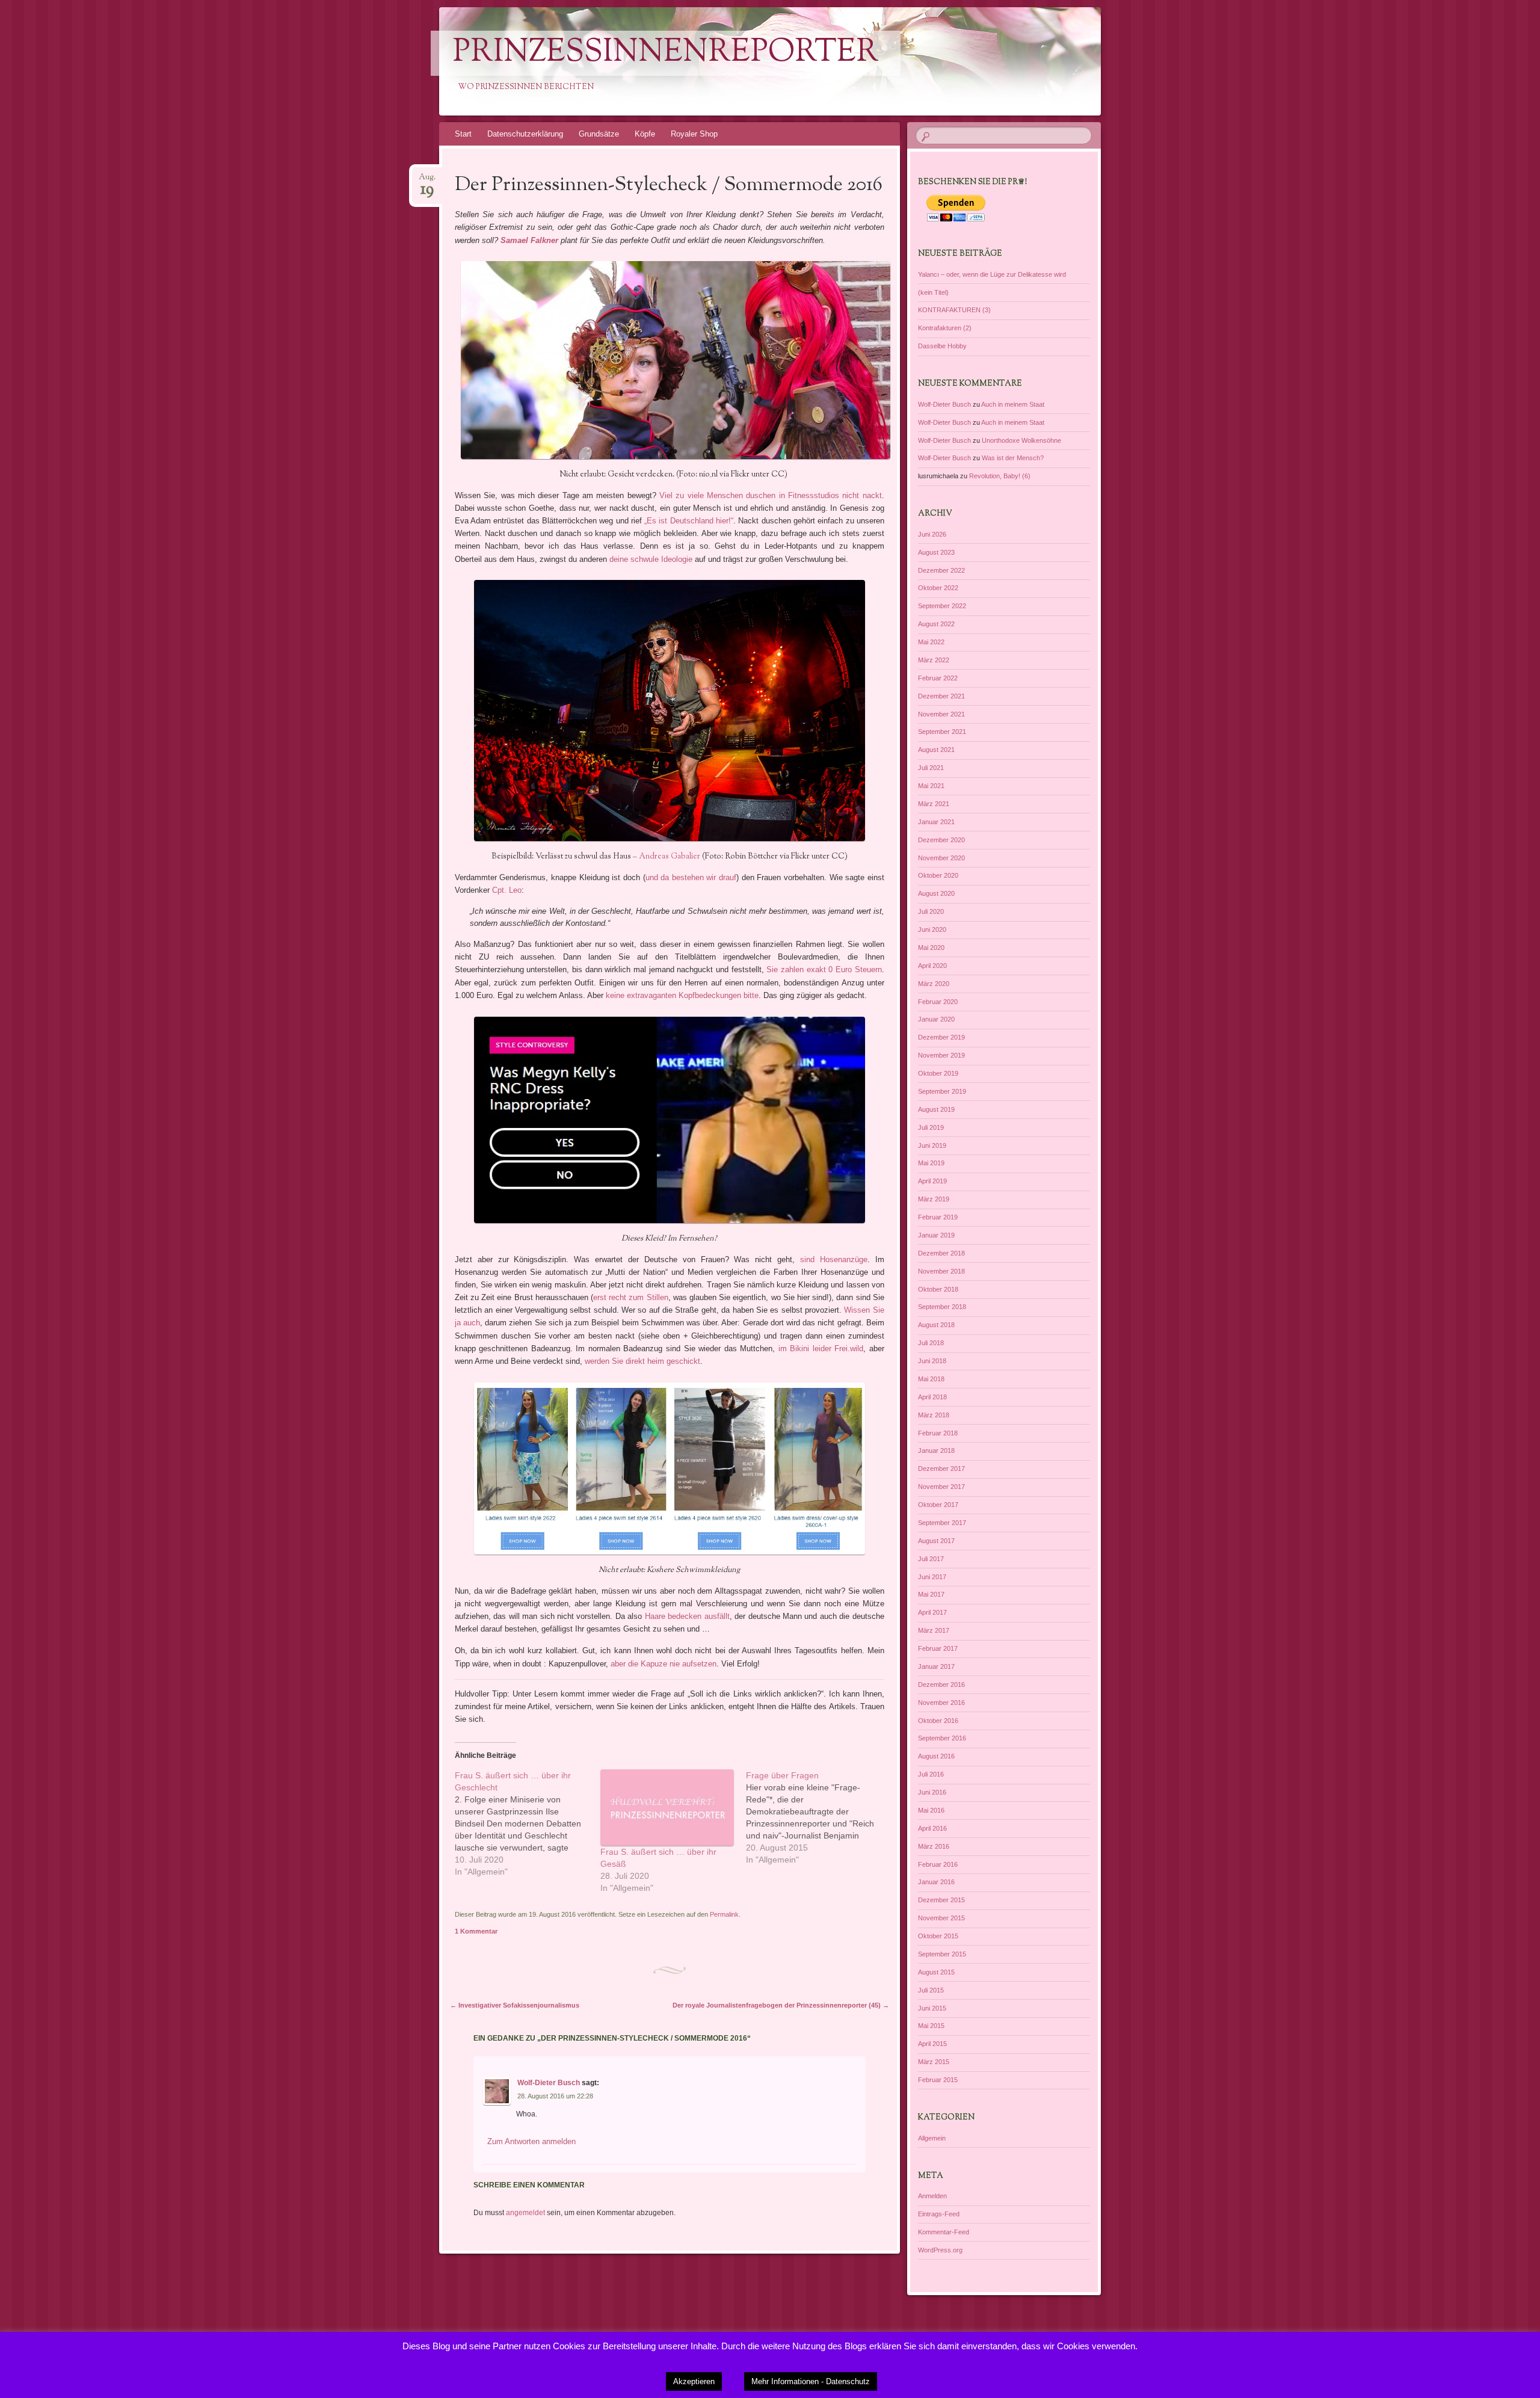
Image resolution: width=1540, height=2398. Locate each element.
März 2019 (934, 1199)
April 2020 (932, 966)
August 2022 (936, 624)
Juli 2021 (931, 768)
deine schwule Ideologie (651, 559)
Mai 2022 (931, 642)
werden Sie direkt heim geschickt (642, 1361)
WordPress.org (940, 2250)
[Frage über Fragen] (819, 1817)
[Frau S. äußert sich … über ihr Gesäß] (667, 1808)
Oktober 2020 (938, 875)
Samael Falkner (529, 240)
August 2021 (936, 750)
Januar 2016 (936, 1882)
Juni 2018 (932, 1361)
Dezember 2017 (941, 1469)
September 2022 (942, 606)
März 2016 (934, 1846)
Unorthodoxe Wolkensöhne (1021, 440)
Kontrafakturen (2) (945, 328)
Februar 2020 (938, 1002)
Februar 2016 (938, 1864)
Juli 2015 (931, 1990)
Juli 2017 (931, 1559)
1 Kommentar (476, 1931)
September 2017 (942, 1523)
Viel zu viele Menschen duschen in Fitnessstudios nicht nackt (771, 495)
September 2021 (942, 732)
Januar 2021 (936, 822)
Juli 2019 (931, 1127)
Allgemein (932, 2138)
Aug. (427, 181)
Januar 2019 (936, 1235)
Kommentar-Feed (944, 2232)
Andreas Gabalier (670, 857)
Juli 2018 (931, 1343)
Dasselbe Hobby (942, 346)
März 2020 (934, 984)
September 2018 (942, 1307)
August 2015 (936, 1972)
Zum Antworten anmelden (531, 2141)
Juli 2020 (931, 911)
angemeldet (525, 2213)
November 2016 (941, 1703)
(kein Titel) (933, 292)
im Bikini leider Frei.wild (821, 1348)
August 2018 (936, 1325)
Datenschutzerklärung (525, 134)
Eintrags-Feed (939, 2214)
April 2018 (932, 1397)
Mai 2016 (931, 1810)
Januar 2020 (936, 1019)
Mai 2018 (931, 1379)
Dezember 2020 (941, 840)
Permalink (724, 1914)
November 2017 (941, 1487)
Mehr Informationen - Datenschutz (811, 2381)
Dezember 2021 (941, 696)
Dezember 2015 (941, 1900)
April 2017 (932, 1612)
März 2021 (934, 804)
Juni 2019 (932, 1145)
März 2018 (934, 1415)
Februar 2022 (938, 678)
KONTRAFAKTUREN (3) (954, 310)
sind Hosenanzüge (834, 1259)
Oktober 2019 (938, 1073)
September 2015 (942, 1954)
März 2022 (934, 660)
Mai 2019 (931, 1163)
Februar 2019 (938, 1217)
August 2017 (936, 1541)
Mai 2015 (931, 2026)
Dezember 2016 (941, 1684)
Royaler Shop (694, 134)
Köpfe (645, 134)
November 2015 (941, 1918)
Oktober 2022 (938, 588)
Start (463, 134)
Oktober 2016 (938, 1721)
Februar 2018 (938, 1433)
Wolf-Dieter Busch (549, 2083)
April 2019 (932, 1181)
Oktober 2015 (938, 1936)
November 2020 (941, 858)
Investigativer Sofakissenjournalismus (515, 2005)
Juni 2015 (932, 2008)
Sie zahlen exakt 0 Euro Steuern (824, 969)
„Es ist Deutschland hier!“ (689, 521)
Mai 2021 (931, 786)
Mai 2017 (931, 1594)
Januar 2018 (936, 1450)
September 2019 (942, 1091)
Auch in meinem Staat (1013, 404)
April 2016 (932, 1828)
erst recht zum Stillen (631, 1297)
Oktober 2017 (938, 1505)
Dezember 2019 (941, 1037)
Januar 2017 (936, 1666)
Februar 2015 (938, 2080)
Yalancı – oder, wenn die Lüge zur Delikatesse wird (992, 274)
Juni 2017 (932, 1577)
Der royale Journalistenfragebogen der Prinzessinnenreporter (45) (781, 2005)
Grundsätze (599, 134)
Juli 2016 (931, 1774)
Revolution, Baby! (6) (1000, 476)
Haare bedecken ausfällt (687, 1616)
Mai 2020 (931, 948)
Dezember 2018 (941, 1253)
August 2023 (936, 552)
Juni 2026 (932, 534)
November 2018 (941, 1271)
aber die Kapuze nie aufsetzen (664, 1664)
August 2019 (936, 1109)
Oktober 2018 (938, 1289)
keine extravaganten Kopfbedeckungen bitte (682, 995)
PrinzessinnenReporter (666, 53)
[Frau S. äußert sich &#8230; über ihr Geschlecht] (528, 1823)
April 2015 (932, 2044)
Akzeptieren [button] (694, 2381)
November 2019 (941, 1055)
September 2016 (942, 1738)
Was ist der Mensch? (1013, 458)
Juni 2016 (932, 1792)
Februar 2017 (938, 1648)
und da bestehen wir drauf (691, 877)
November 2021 (941, 714)
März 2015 (934, 2062)
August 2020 (936, 893)
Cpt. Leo (507, 890)
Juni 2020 (932, 929)
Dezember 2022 (941, 570)
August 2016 (936, 1756)
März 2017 (934, 1630)
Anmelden (932, 2196)
